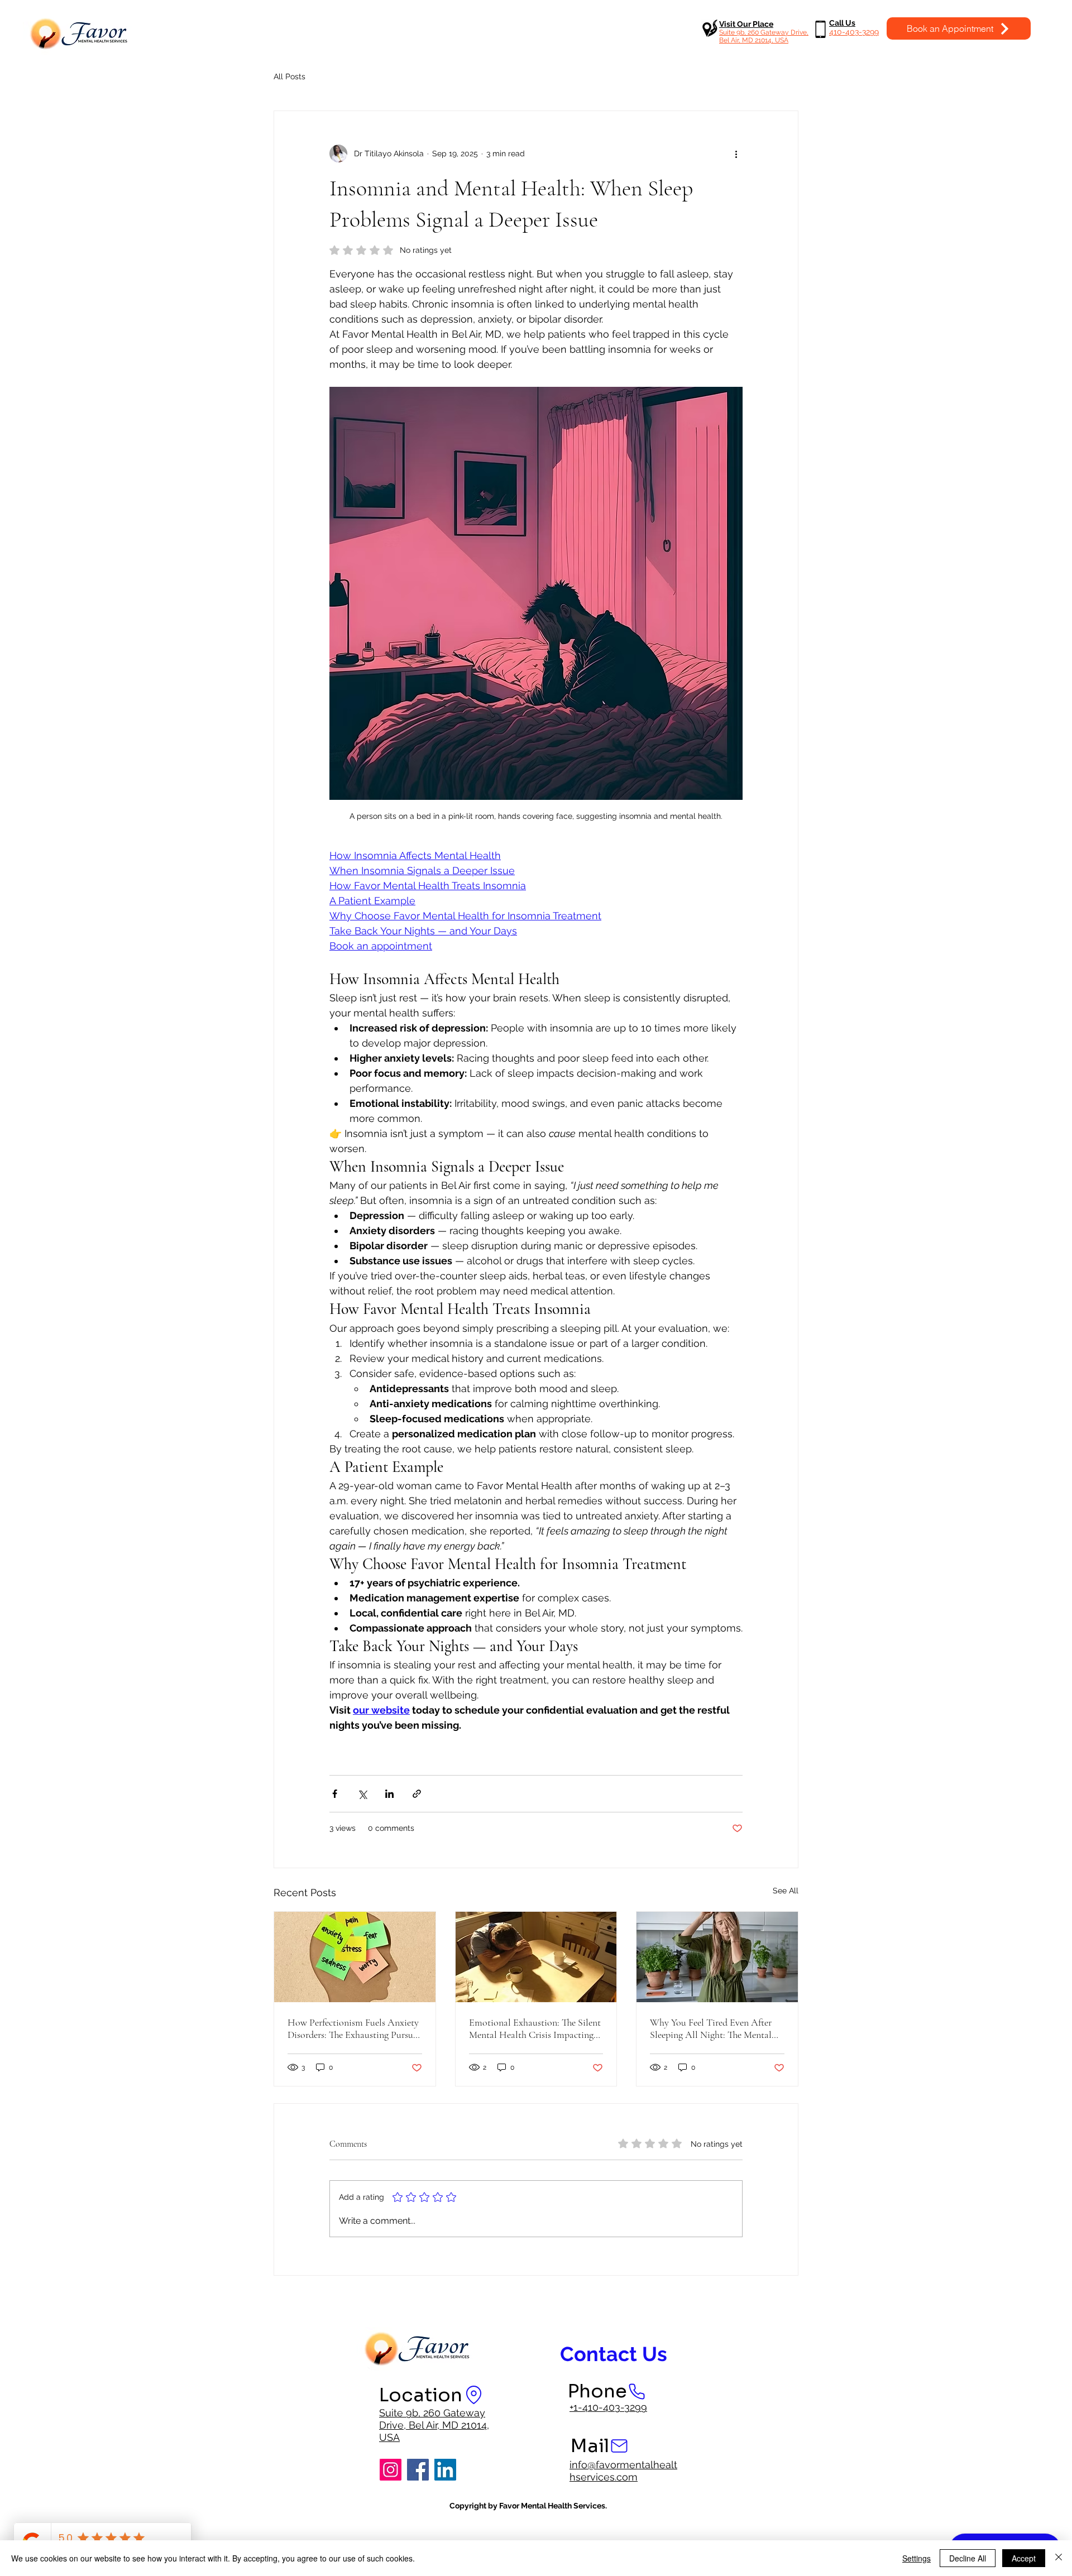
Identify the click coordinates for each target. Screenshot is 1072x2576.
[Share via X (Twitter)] (362, 1794)
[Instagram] (391, 2470)
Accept (1024, 2558)
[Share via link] (417, 1794)
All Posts (289, 76)
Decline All (968, 2558)
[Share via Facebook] (335, 1794)
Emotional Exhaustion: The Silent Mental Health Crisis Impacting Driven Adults (535, 2028)
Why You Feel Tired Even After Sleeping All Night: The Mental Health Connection (711, 2028)
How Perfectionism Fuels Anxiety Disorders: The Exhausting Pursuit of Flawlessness (353, 2028)
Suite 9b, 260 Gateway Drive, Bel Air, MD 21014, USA (434, 2425)
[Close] (1059, 2558)
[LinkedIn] (445, 2470)
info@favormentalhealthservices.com (623, 2471)
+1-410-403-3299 (608, 2407)
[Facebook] (418, 2470)
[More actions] (736, 153)
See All (786, 1891)
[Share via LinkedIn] (389, 1794)
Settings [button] (917, 2558)
